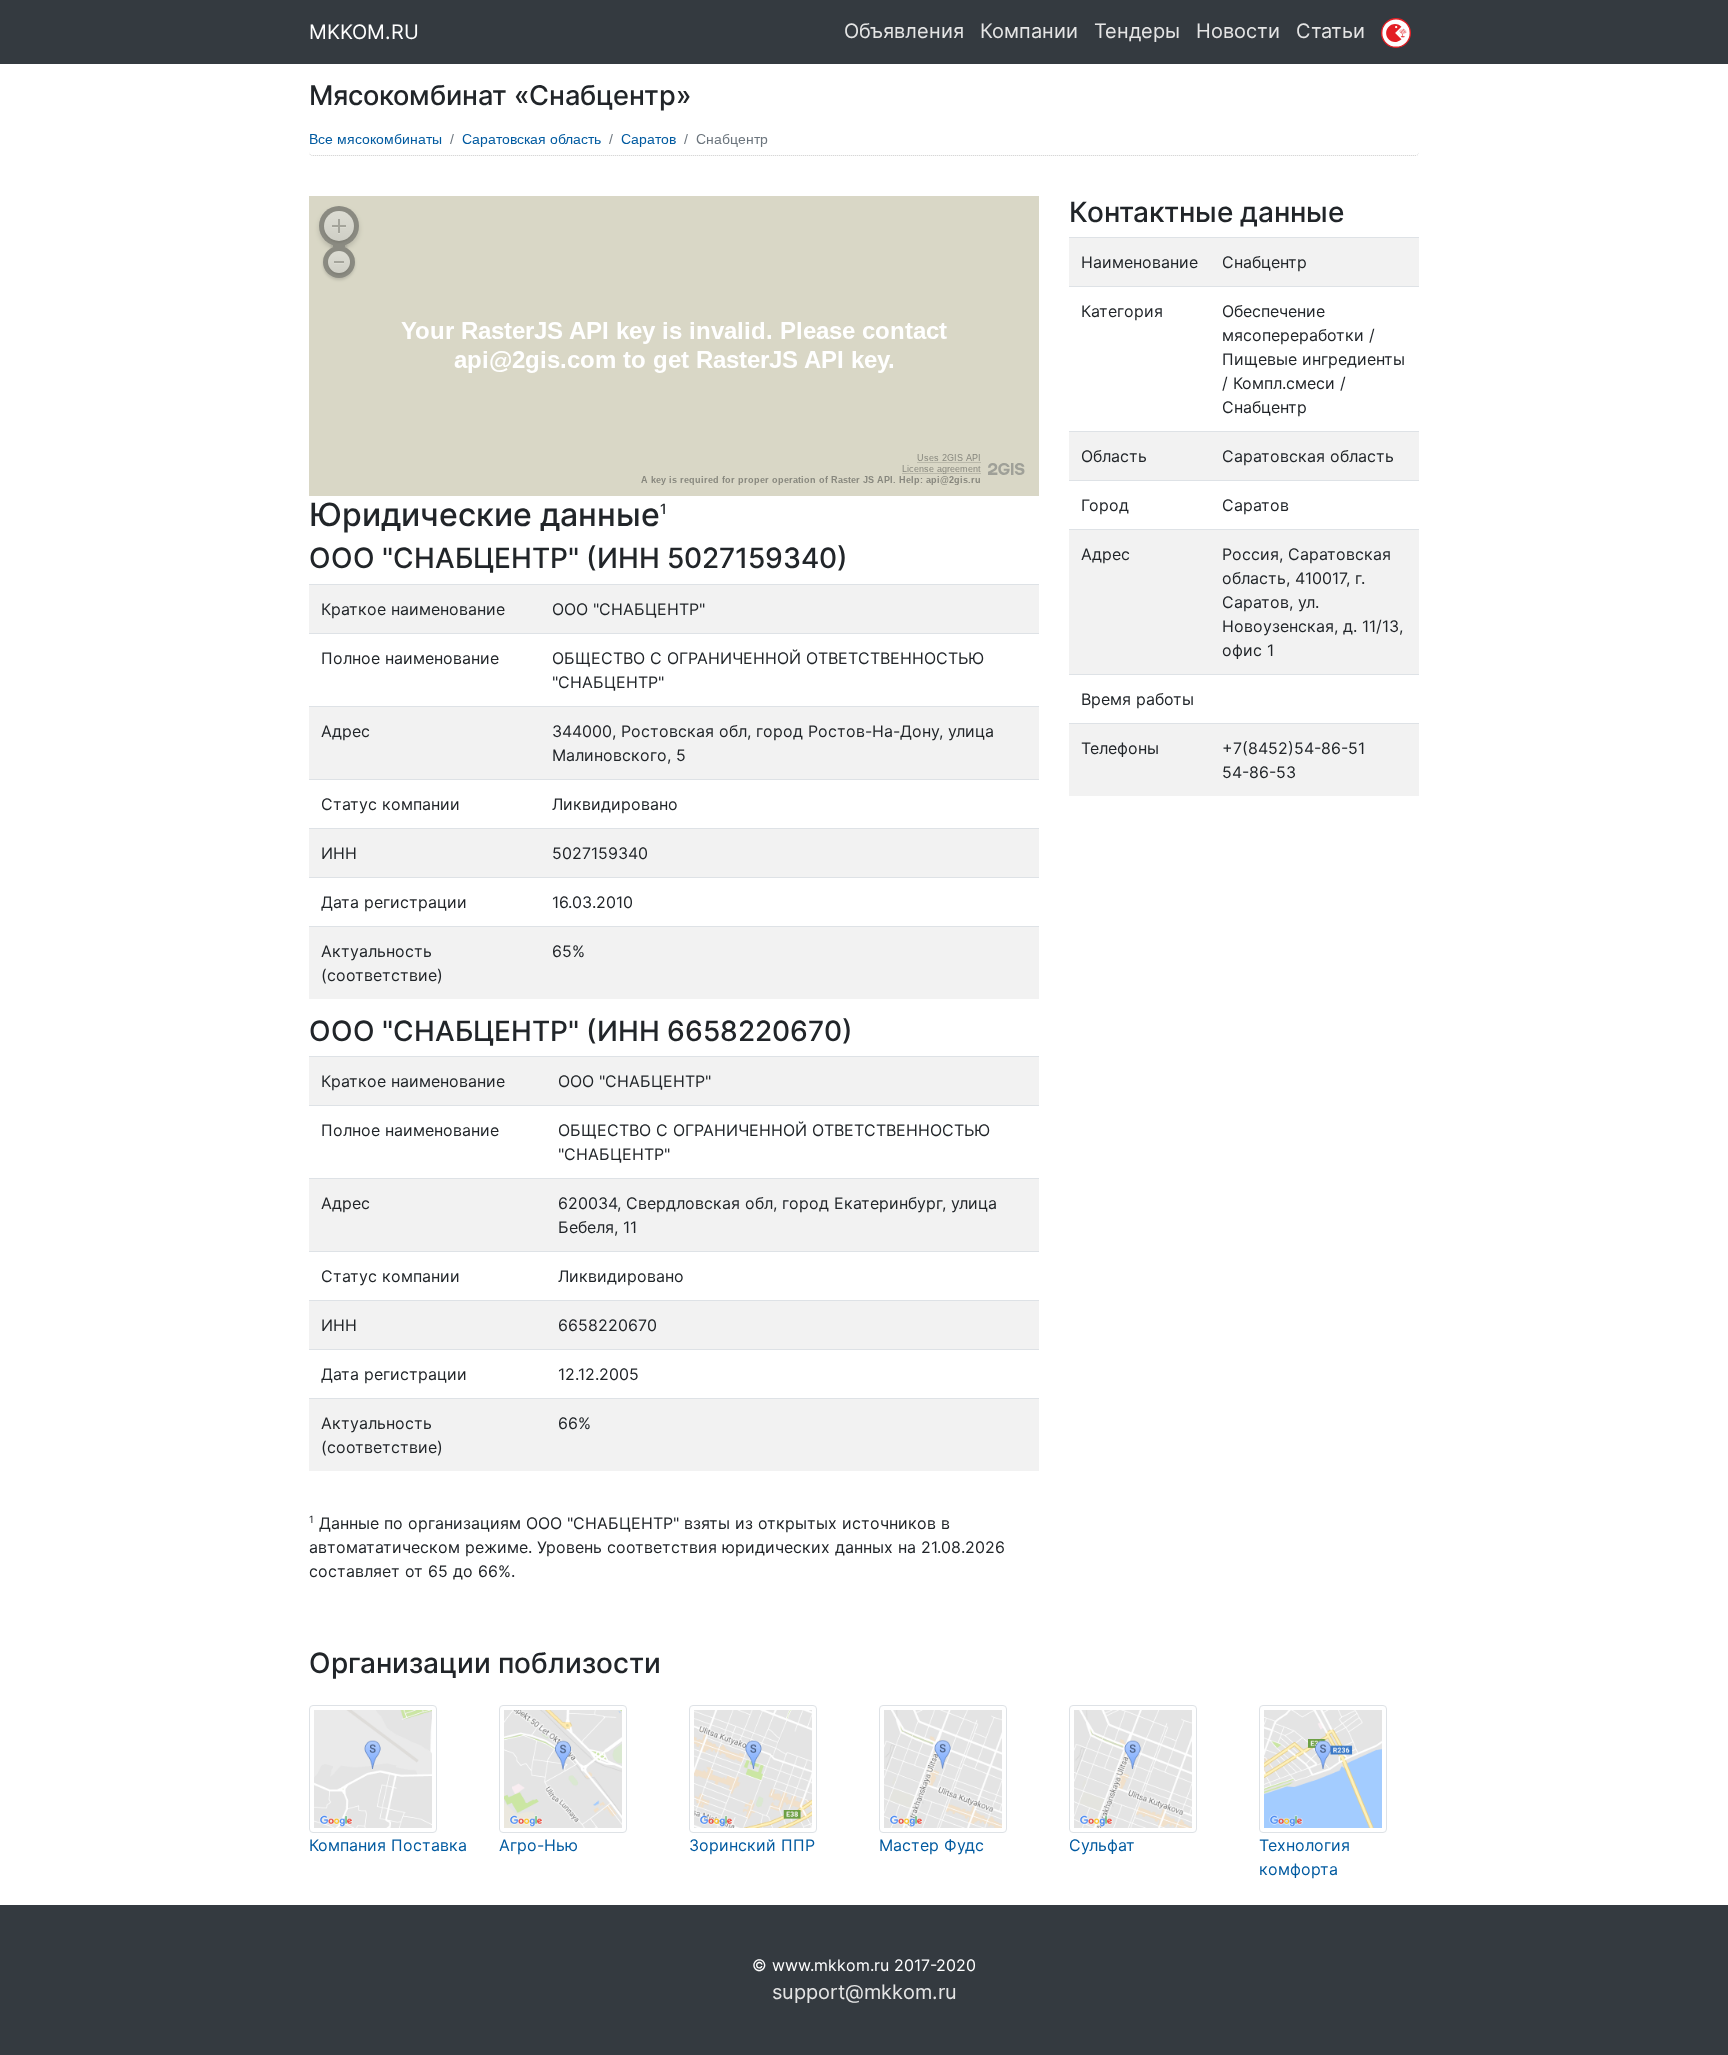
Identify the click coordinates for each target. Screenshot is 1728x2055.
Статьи (1330, 31)
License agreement (941, 469)
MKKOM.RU (364, 32)
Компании (1029, 31)
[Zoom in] (339, 226)
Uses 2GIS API (949, 458)
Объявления (904, 31)
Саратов (648, 139)
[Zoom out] (339, 262)
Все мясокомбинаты (375, 139)
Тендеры (1137, 31)
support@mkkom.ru (864, 1992)
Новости (1238, 31)
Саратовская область (531, 139)
